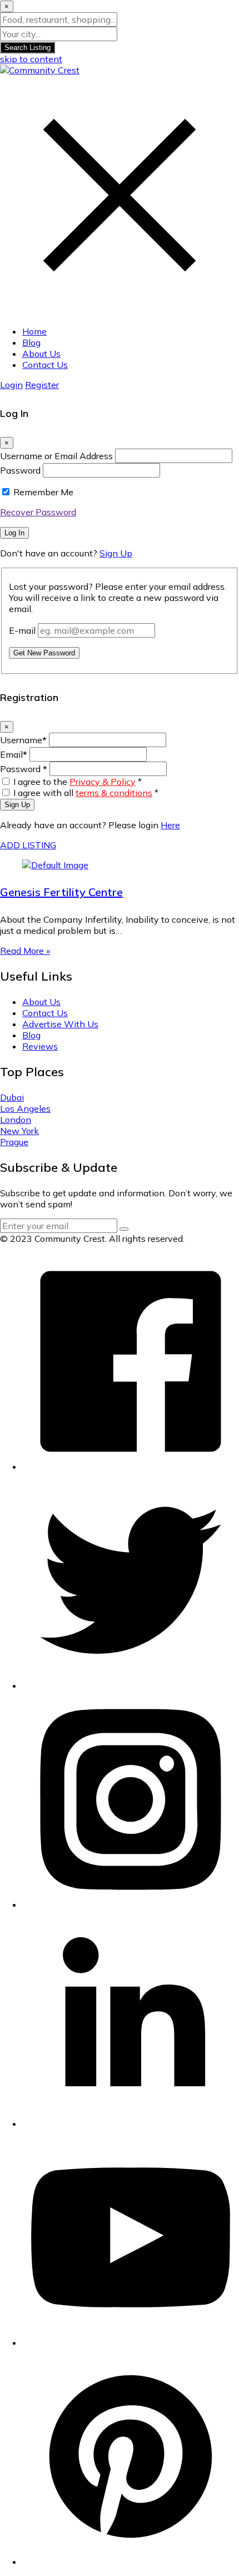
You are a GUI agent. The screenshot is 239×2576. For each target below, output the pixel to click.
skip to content (31, 59)
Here (170, 825)
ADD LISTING (28, 845)
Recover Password (38, 512)
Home (34, 331)
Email (14, 754)
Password (20, 470)
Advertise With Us (60, 1024)
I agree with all (86, 793)
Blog (31, 342)
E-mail (22, 630)
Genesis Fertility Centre (61, 892)
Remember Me (43, 492)
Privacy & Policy (103, 782)
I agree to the (78, 782)
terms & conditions (114, 793)
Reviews (40, 1046)
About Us (41, 354)
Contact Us (45, 365)
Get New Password (44, 653)
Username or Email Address (56, 456)
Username (23, 740)
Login (11, 385)
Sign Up (116, 553)
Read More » (25, 951)
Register (42, 385)
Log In (14, 533)
